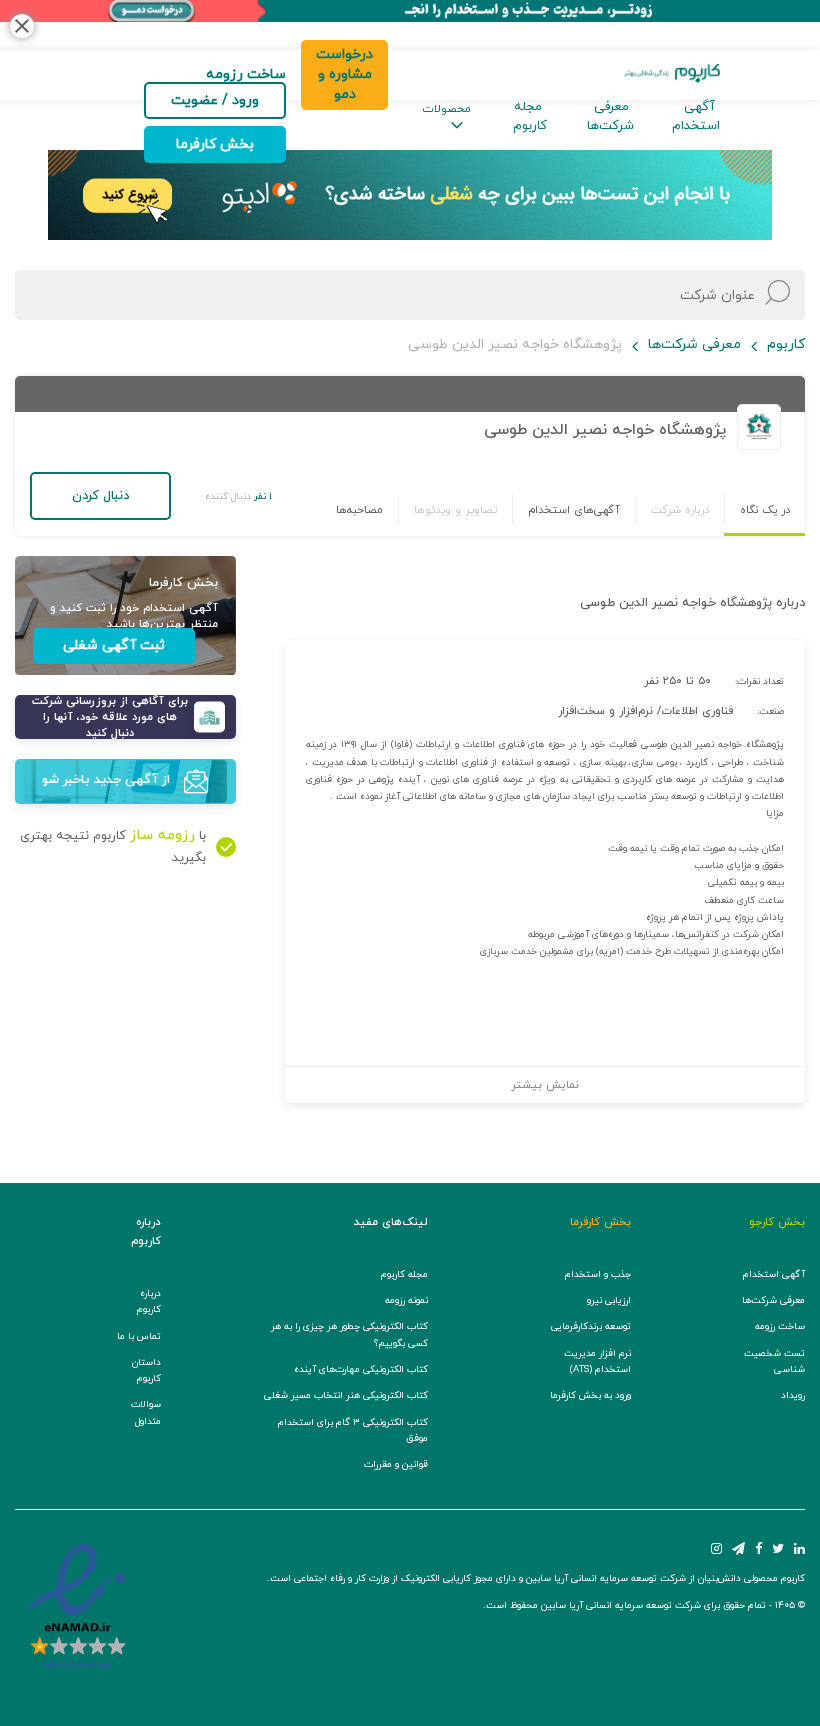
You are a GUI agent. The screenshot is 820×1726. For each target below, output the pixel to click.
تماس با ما (139, 1336)
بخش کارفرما (215, 144)
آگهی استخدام (696, 116)
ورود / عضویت (215, 100)
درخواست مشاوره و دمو (344, 74)
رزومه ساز (162, 835)
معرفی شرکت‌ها (610, 116)
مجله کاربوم (530, 116)
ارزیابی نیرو (609, 1300)
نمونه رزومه (406, 1300)
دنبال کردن (100, 496)
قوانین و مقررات (396, 1464)
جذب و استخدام (598, 1274)
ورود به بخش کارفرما (590, 1395)
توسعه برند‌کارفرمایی (591, 1326)
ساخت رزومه (780, 1326)
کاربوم (786, 344)
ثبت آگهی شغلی (114, 645)
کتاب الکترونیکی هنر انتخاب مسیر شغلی (346, 1395)
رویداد (793, 1395)
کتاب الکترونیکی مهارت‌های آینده (361, 1369)
